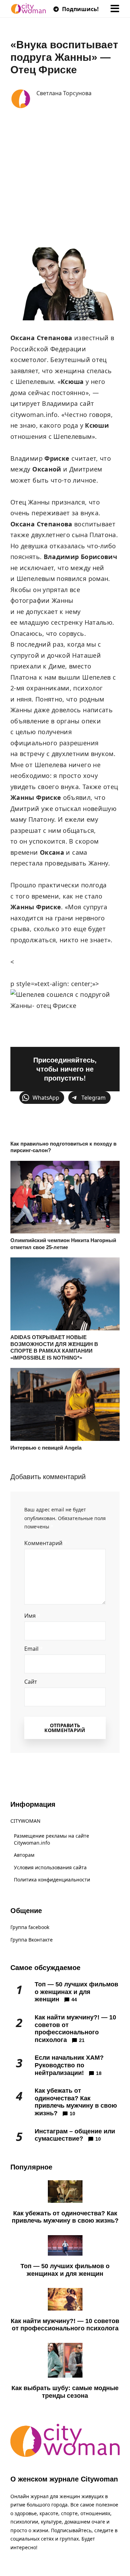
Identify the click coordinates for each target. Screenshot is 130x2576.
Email (34, 1649)
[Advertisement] (65, 179)
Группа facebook (30, 1927)
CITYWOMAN (25, 1821)
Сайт (31, 1682)
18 (99, 2073)
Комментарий (46, 1543)
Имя (32, 1616)
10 (72, 2114)
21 (82, 2040)
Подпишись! (80, 9)
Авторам (24, 1855)
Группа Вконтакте (32, 1940)
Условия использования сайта (50, 1867)
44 (74, 2000)
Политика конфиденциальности (52, 1880)
